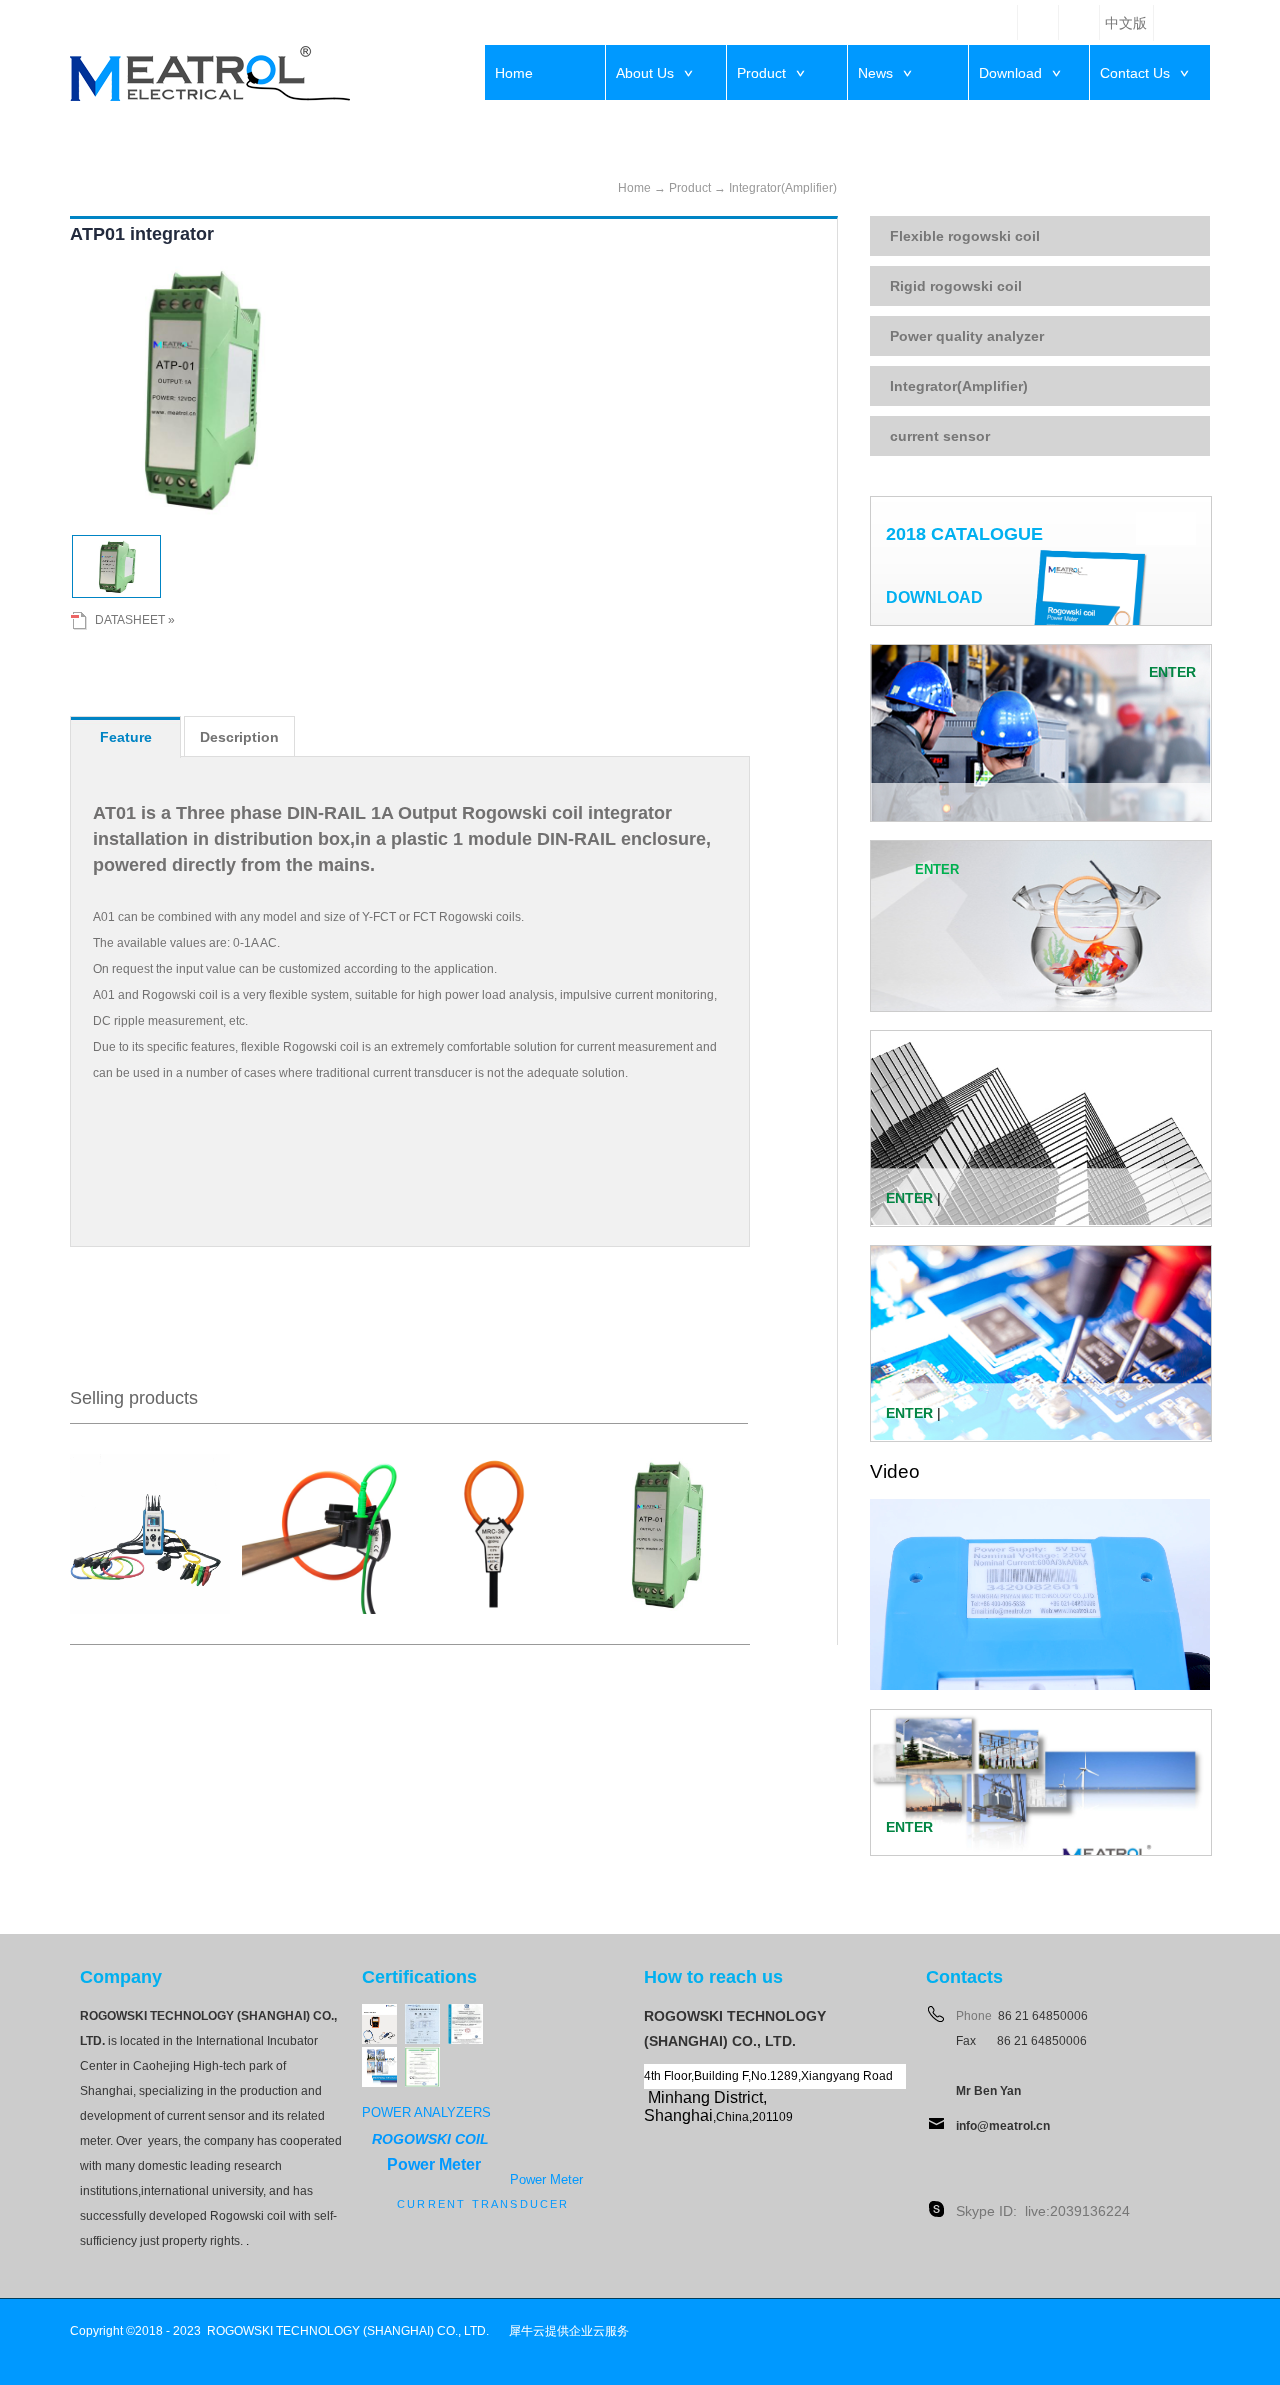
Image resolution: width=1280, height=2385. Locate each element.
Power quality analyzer (967, 336)
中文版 (1126, 23)
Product (690, 188)
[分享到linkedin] (1038, 22)
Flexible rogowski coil (965, 236)
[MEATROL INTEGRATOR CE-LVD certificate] (422, 2055)
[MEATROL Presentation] (379, 2055)
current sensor (940, 436)
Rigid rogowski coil (956, 286)
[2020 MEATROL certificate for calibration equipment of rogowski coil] (422, 2012)
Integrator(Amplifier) (783, 188)
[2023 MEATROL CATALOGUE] (379, 2012)
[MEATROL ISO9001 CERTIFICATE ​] (465, 2012)
